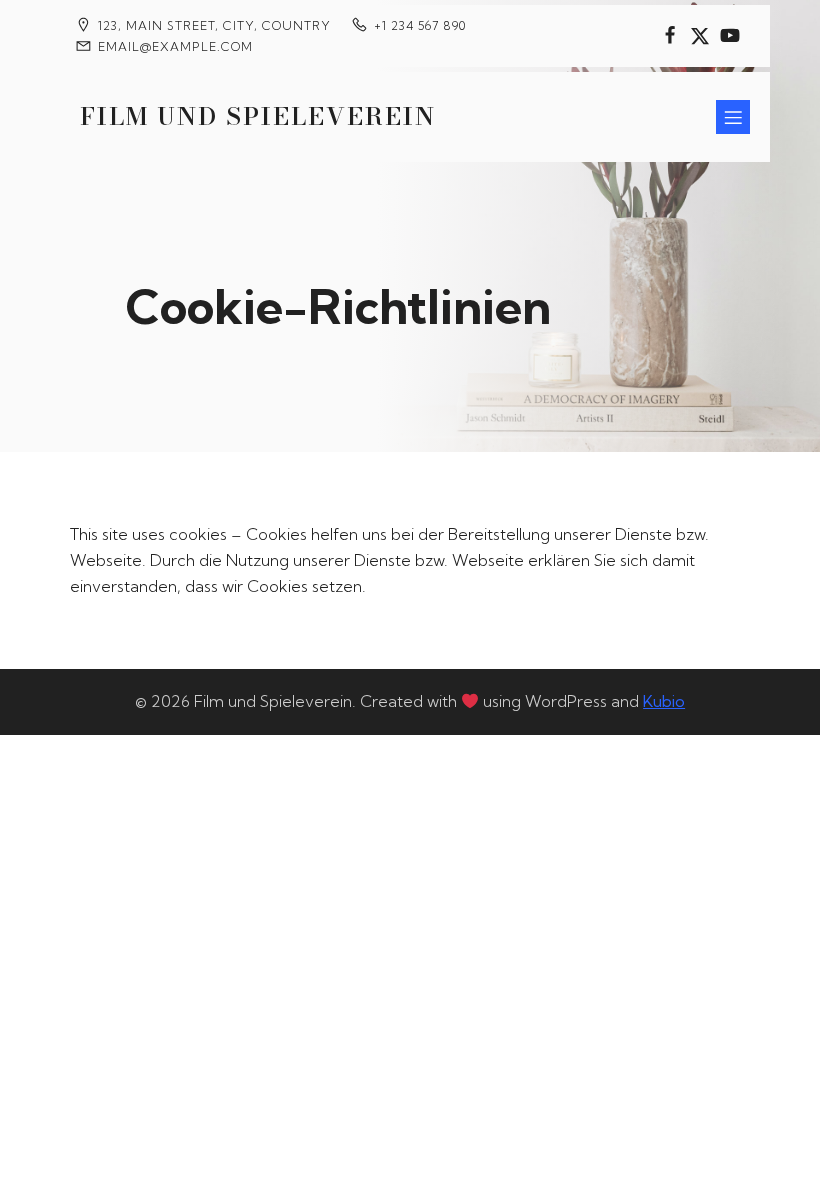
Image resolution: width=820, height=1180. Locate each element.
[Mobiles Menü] (733, 117)
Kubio (664, 701)
